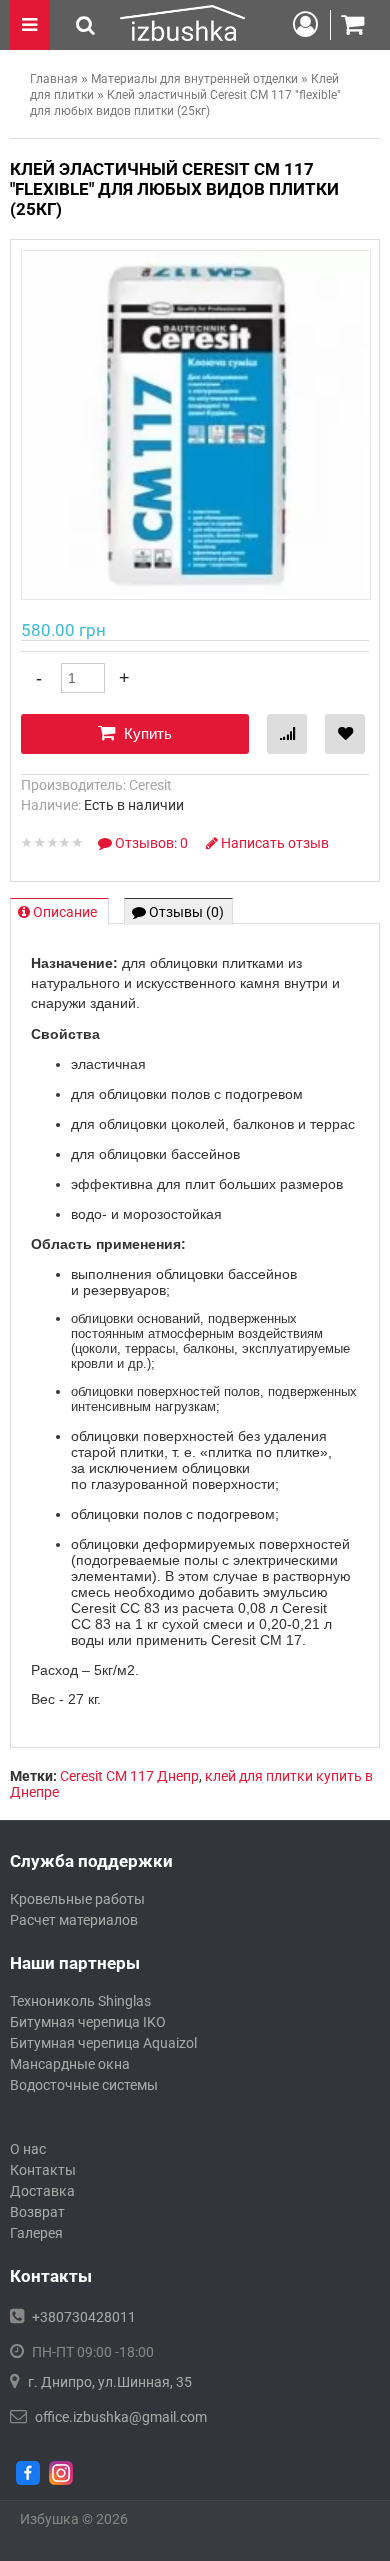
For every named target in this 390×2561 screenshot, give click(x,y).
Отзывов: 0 (151, 843)
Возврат (37, 2212)
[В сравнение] (287, 734)
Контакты (43, 2170)
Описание (65, 912)
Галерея (36, 2233)
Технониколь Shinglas (80, 2001)
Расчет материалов (74, 1920)
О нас (28, 2149)
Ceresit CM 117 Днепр (129, 1776)
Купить (146, 733)
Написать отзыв (273, 843)
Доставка (42, 2191)
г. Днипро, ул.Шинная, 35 (110, 2382)
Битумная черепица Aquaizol (103, 2043)
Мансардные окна (70, 2064)
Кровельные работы (77, 1899)
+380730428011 (84, 2317)
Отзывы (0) (185, 912)
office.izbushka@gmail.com (121, 2417)
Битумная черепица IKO (88, 2022)
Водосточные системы (84, 2085)
